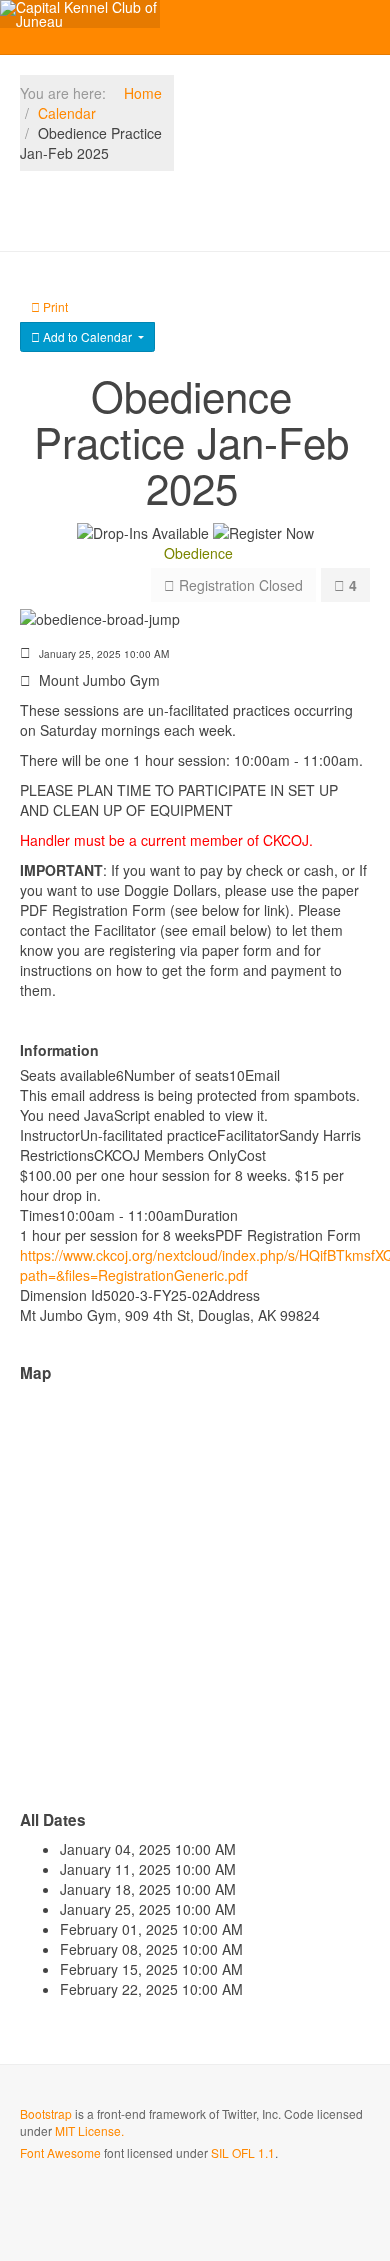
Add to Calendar (87, 336)
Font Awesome (60, 2152)
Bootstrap (46, 2113)
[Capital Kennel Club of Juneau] (80, 14)
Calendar (67, 113)
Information (59, 1050)
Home (143, 93)
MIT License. (89, 2130)
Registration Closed (239, 585)
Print (54, 306)
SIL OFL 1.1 (243, 2152)
